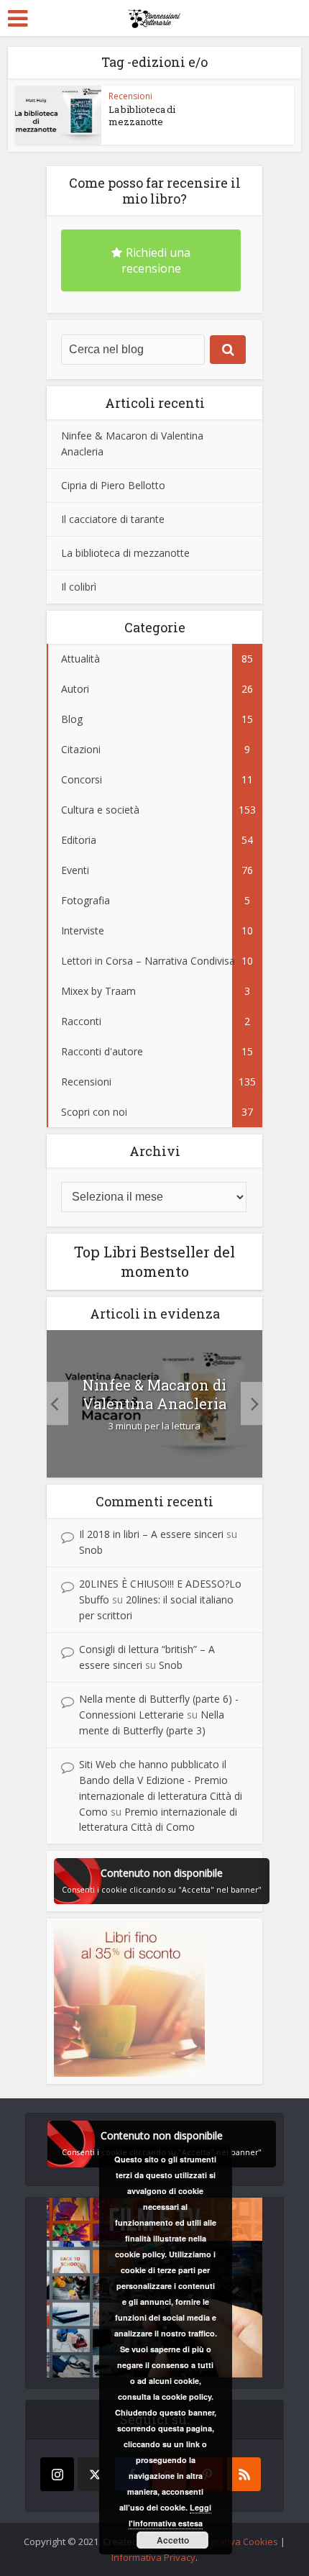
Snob (91, 1550)
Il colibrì (79, 587)
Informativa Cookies (234, 2541)
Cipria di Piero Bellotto (113, 485)
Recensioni (130, 96)
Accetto (173, 2540)
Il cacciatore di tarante (113, 519)
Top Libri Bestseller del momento (154, 1261)
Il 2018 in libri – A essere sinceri (151, 1534)
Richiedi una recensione (156, 260)
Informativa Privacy (153, 2557)
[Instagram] (57, 2474)
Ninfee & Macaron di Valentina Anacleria (154, 1394)
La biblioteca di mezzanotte (142, 115)
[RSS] (244, 2474)
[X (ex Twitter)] (94, 2474)
